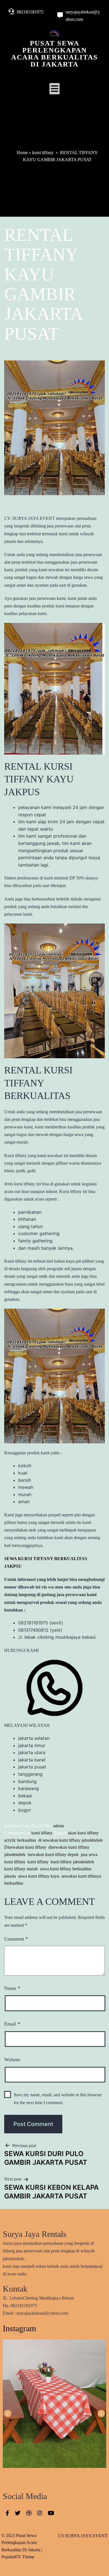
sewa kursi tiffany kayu (39, 1876)
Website (12, 2060)
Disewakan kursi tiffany (25, 1847)
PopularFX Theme (18, 2557)
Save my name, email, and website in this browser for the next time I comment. (58, 2099)
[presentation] (8, 2414)
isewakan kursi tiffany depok (53, 1854)
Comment (16, 1939)
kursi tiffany (43, 153)
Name (12, 1988)
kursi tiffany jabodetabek (72, 1862)
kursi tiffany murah (21, 1869)
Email (12, 2024)
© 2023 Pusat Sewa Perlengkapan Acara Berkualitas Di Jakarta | (22, 2543)
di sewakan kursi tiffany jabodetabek (71, 1840)
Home (22, 153)
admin (59, 1826)
